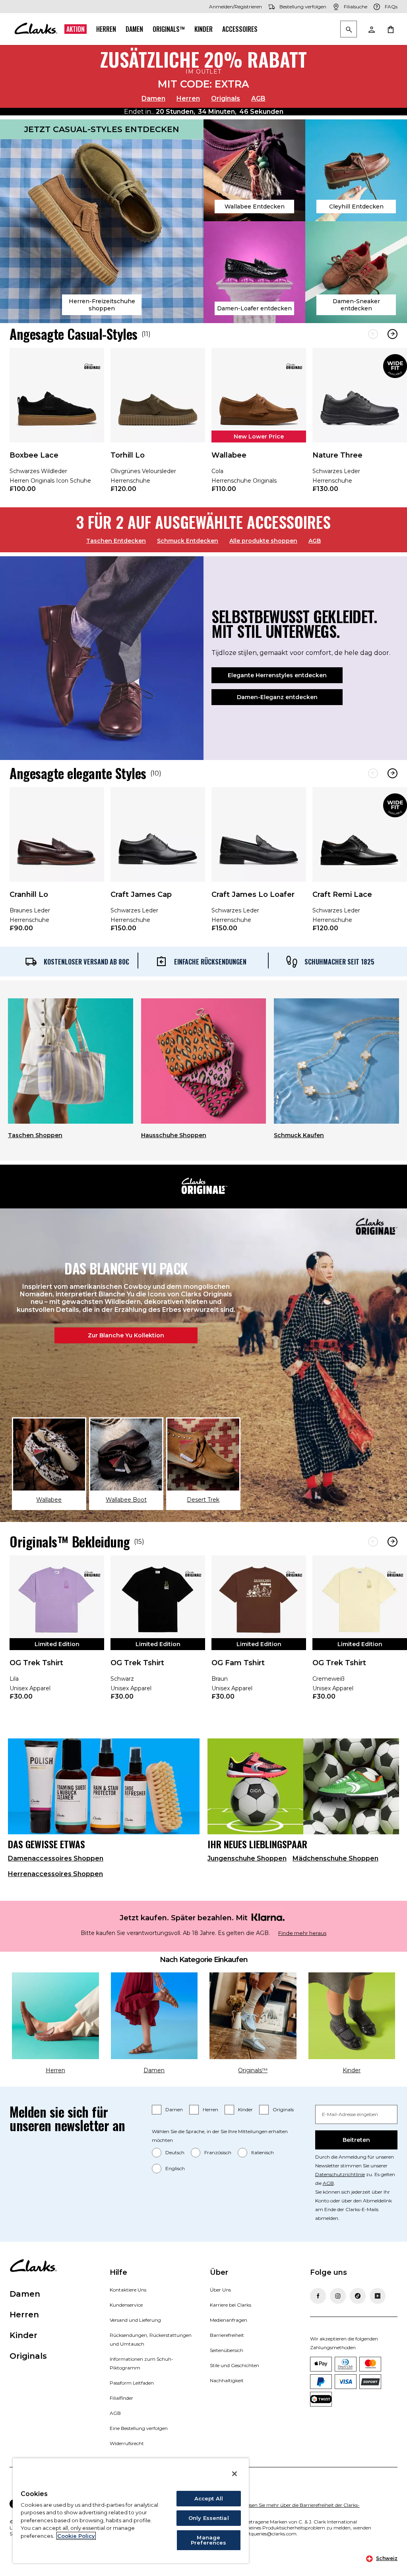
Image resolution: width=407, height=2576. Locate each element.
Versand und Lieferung (135, 2320)
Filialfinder (121, 2398)
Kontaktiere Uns (128, 2290)
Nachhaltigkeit (227, 2380)
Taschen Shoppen (35, 1135)
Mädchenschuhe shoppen (335, 1858)
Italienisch (263, 2152)
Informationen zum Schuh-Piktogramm (141, 2363)
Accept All (209, 2498)
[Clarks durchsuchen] (349, 30)
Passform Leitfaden (132, 2383)
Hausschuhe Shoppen (174, 1135)
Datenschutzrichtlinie (340, 2174)
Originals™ (169, 29)
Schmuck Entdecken (188, 541)
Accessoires (240, 29)
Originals (226, 98)
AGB (258, 98)
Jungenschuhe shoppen (247, 1858)
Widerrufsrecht (127, 2443)
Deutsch (175, 2152)
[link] (57, 426)
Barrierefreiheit (227, 2335)
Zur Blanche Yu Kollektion (126, 1335)
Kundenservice (126, 2305)
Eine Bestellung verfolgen (139, 2428)
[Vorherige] (373, 334)
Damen (134, 29)
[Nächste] (392, 334)
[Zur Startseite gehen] (36, 29)
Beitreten (356, 2140)
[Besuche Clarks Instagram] (338, 2296)
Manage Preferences (208, 2540)
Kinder (203, 29)
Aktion (76, 29)
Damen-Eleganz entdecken (277, 697)
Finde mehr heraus (302, 1933)
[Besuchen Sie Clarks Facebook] (318, 2296)
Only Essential (209, 2518)
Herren (106, 29)
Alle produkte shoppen (263, 541)
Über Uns (220, 2290)
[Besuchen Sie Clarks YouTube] (378, 2296)
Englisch (175, 2168)
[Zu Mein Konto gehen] (371, 29)
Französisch (218, 2152)
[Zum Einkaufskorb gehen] (390, 29)
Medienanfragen (229, 2320)
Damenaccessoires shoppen (56, 1858)
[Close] (235, 2474)
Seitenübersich (227, 2350)
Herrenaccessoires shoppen (55, 1874)
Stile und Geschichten (235, 2365)
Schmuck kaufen (299, 1135)
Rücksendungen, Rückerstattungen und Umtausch (151, 2339)
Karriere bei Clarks (231, 2305)
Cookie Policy (76, 2536)
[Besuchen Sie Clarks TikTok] (358, 2296)
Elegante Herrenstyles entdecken (277, 675)
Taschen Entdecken (116, 541)
